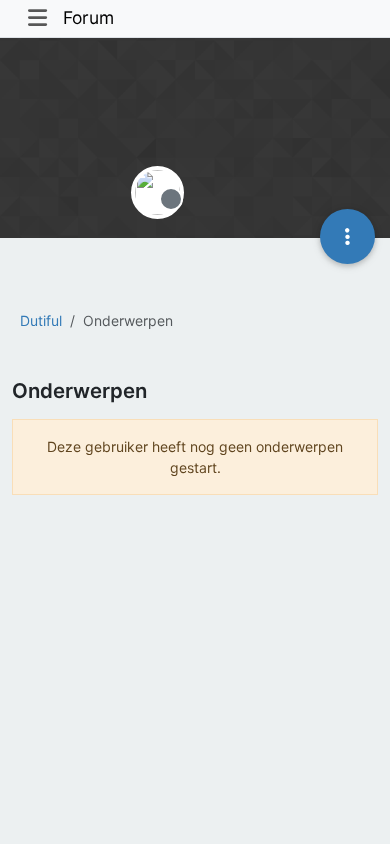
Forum (88, 17)
